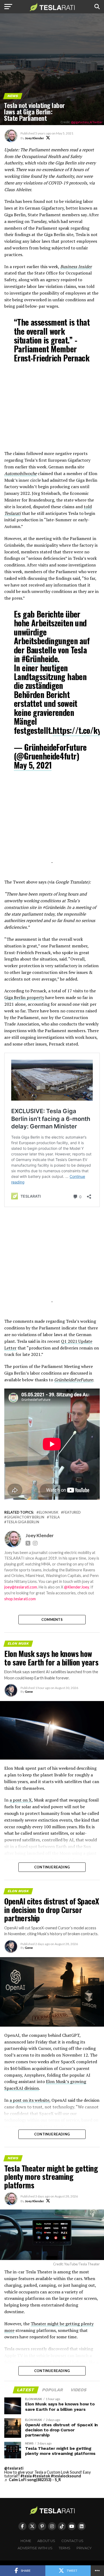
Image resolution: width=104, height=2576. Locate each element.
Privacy (84, 2548)
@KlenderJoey (76, 1587)
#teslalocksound (66, 2476)
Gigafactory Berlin (25, 1517)
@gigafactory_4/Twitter (87, 122)
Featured (72, 1512)
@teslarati (14, 2468)
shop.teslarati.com (20, 1599)
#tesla (26, 2476)
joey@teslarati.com (21, 1587)
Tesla (54, 1517)
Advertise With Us (35, 2548)
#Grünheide (40, 659)
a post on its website (29, 2100)
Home (26, 2541)
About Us (46, 2541)
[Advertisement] (52, 410)
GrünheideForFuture (74, 1380)
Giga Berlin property (24, 997)
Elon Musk (49, 1512)
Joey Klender (34, 138)
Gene (29, 1692)
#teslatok (41, 2476)
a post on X (21, 1800)
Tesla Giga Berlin (23, 1522)
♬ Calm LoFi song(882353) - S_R (33, 2480)
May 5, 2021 (33, 765)
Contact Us (72, 2541)
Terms (65, 2548)
